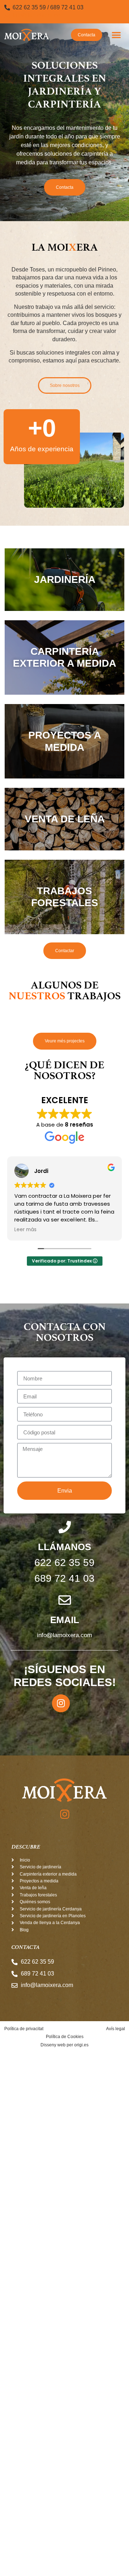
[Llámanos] (65, 1527)
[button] (117, 35)
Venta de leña (65, 819)
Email (65, 1620)
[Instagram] (61, 1703)
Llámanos (64, 1547)
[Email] (65, 1600)
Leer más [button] (20, 1230)
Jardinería (65, 579)
